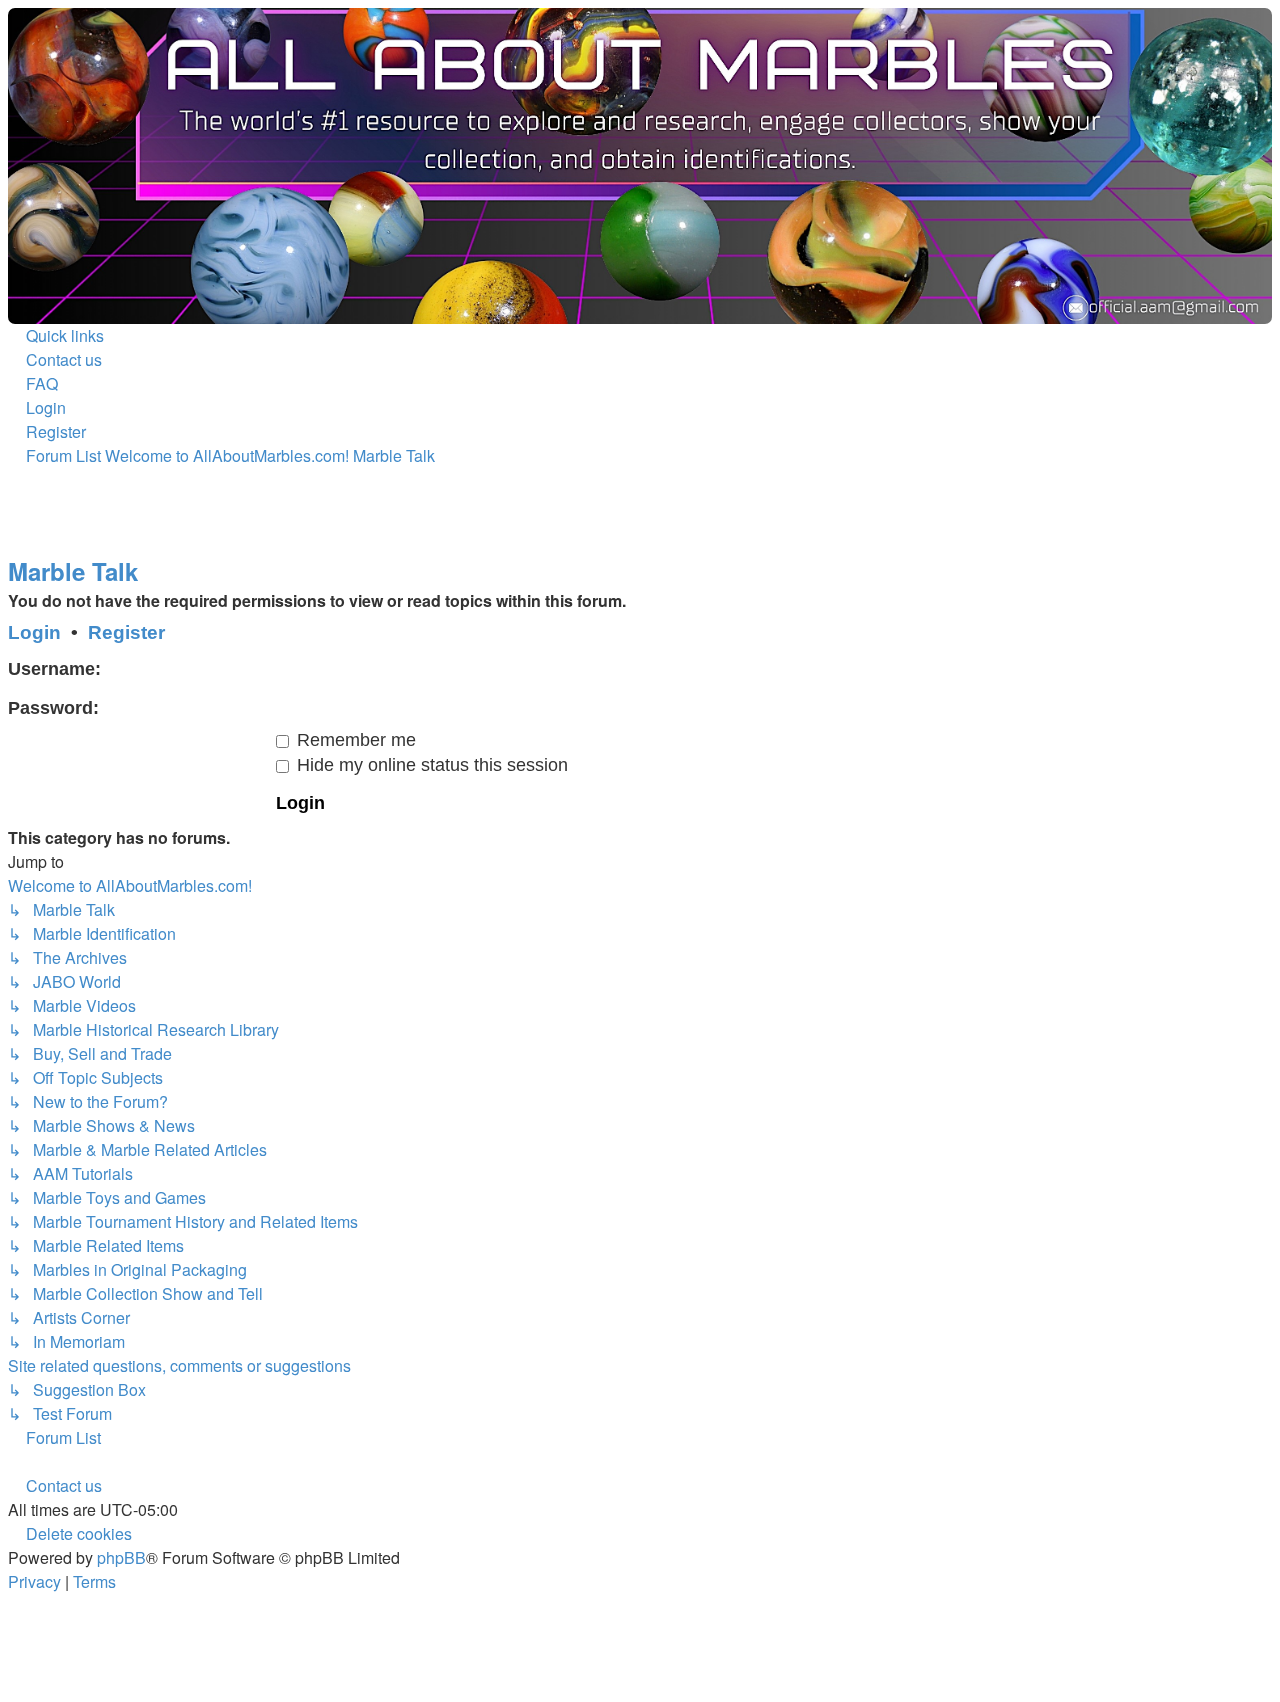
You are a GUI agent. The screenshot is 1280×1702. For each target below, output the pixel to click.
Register (126, 632)
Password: (53, 708)
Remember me (354, 740)
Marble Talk (73, 571)
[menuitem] (55, 359)
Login (34, 632)
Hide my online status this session (430, 765)
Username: (54, 669)
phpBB (121, 1557)
